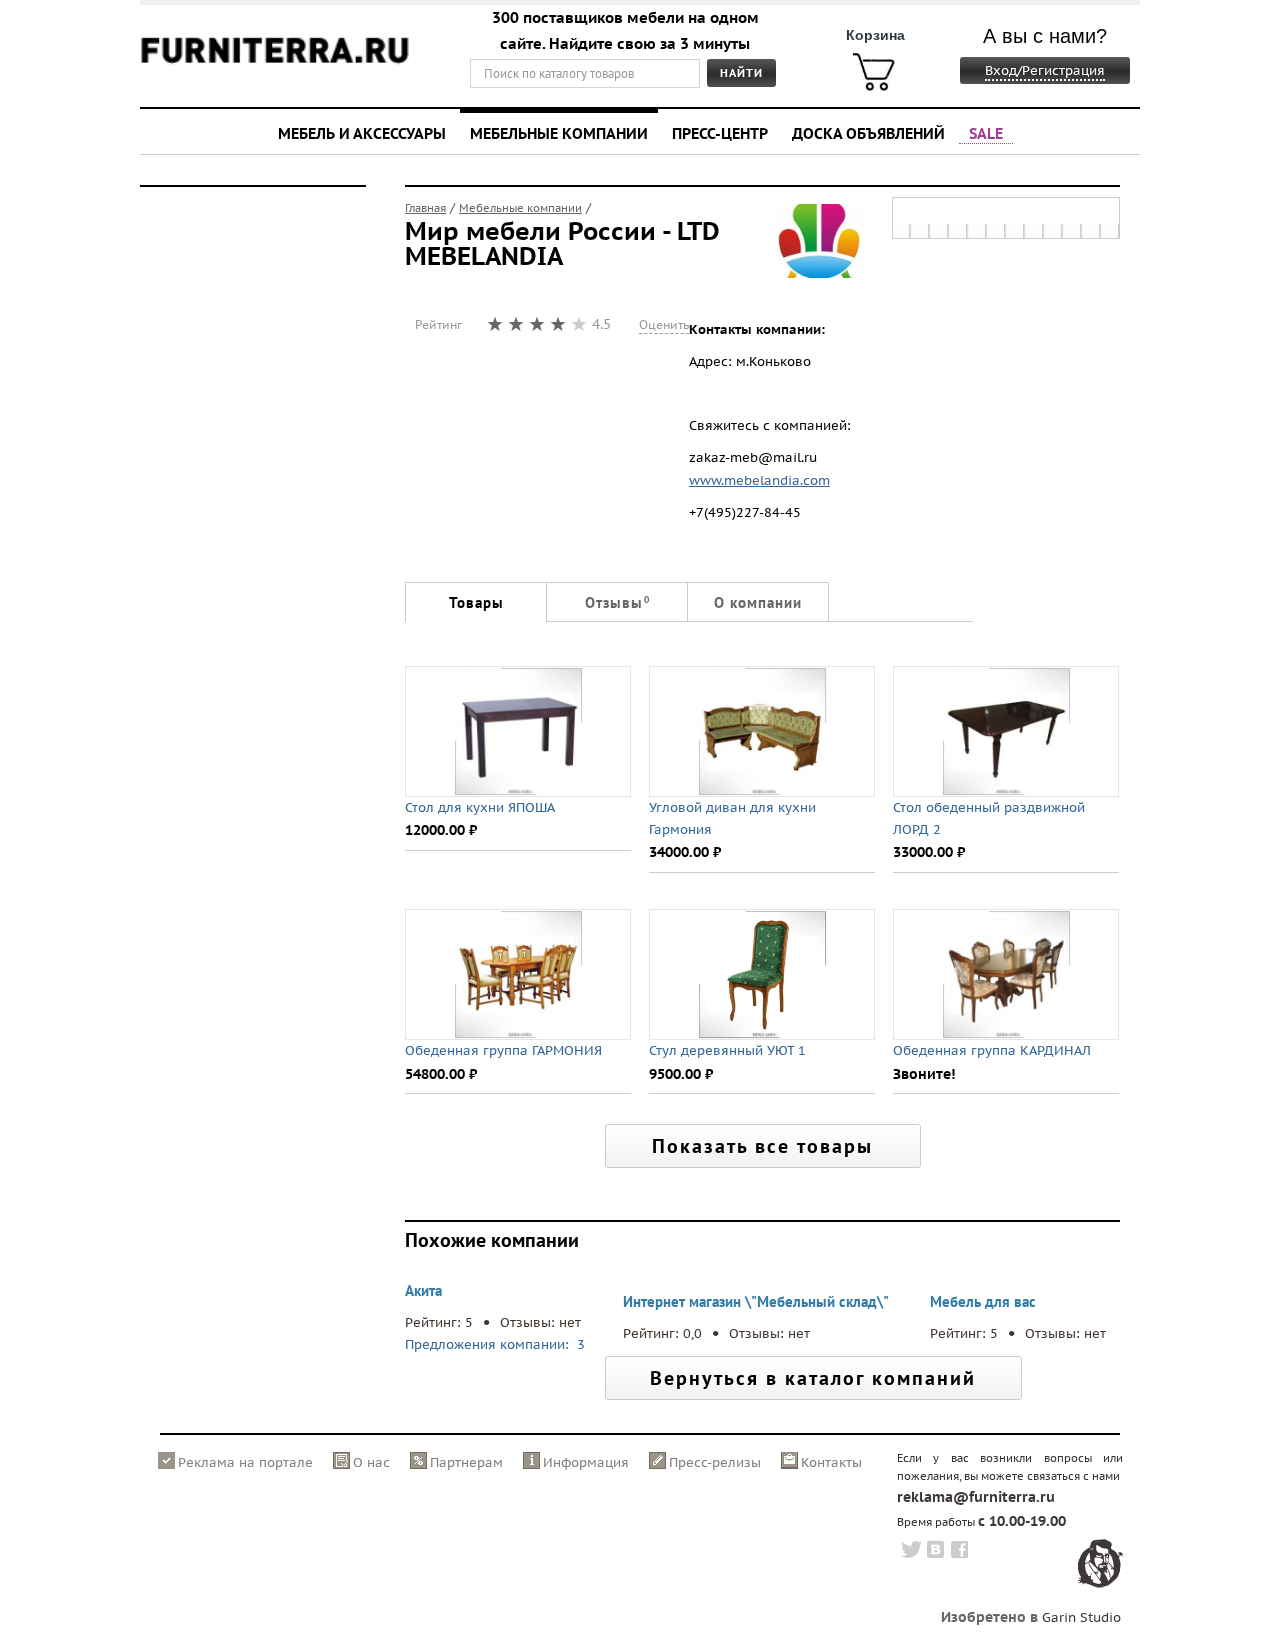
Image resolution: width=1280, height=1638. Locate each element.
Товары (476, 602)
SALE (986, 133)
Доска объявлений (868, 133)
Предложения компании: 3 (497, 1344)
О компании (758, 602)
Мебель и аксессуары (362, 133)
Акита (423, 1290)
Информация (586, 1462)
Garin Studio (1081, 1617)
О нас (371, 1462)
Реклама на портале (245, 1462)
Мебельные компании (559, 133)
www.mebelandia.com (759, 480)
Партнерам (466, 1462)
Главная (425, 208)
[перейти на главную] (275, 62)
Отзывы (617, 602)
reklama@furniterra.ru (976, 1497)
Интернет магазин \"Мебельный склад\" (756, 1301)
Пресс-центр (720, 133)
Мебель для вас (983, 1301)
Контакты (831, 1462)
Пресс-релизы (715, 1462)
